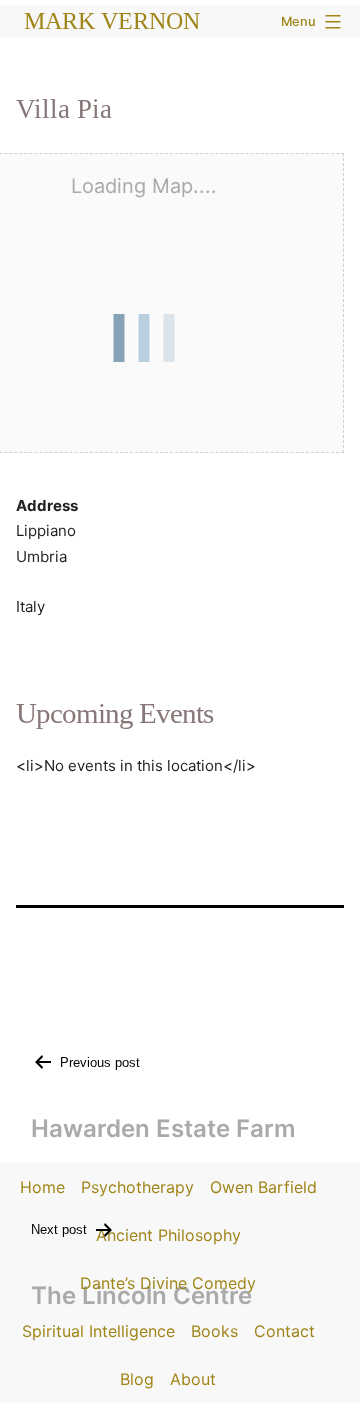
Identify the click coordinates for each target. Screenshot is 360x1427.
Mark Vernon (112, 21)
